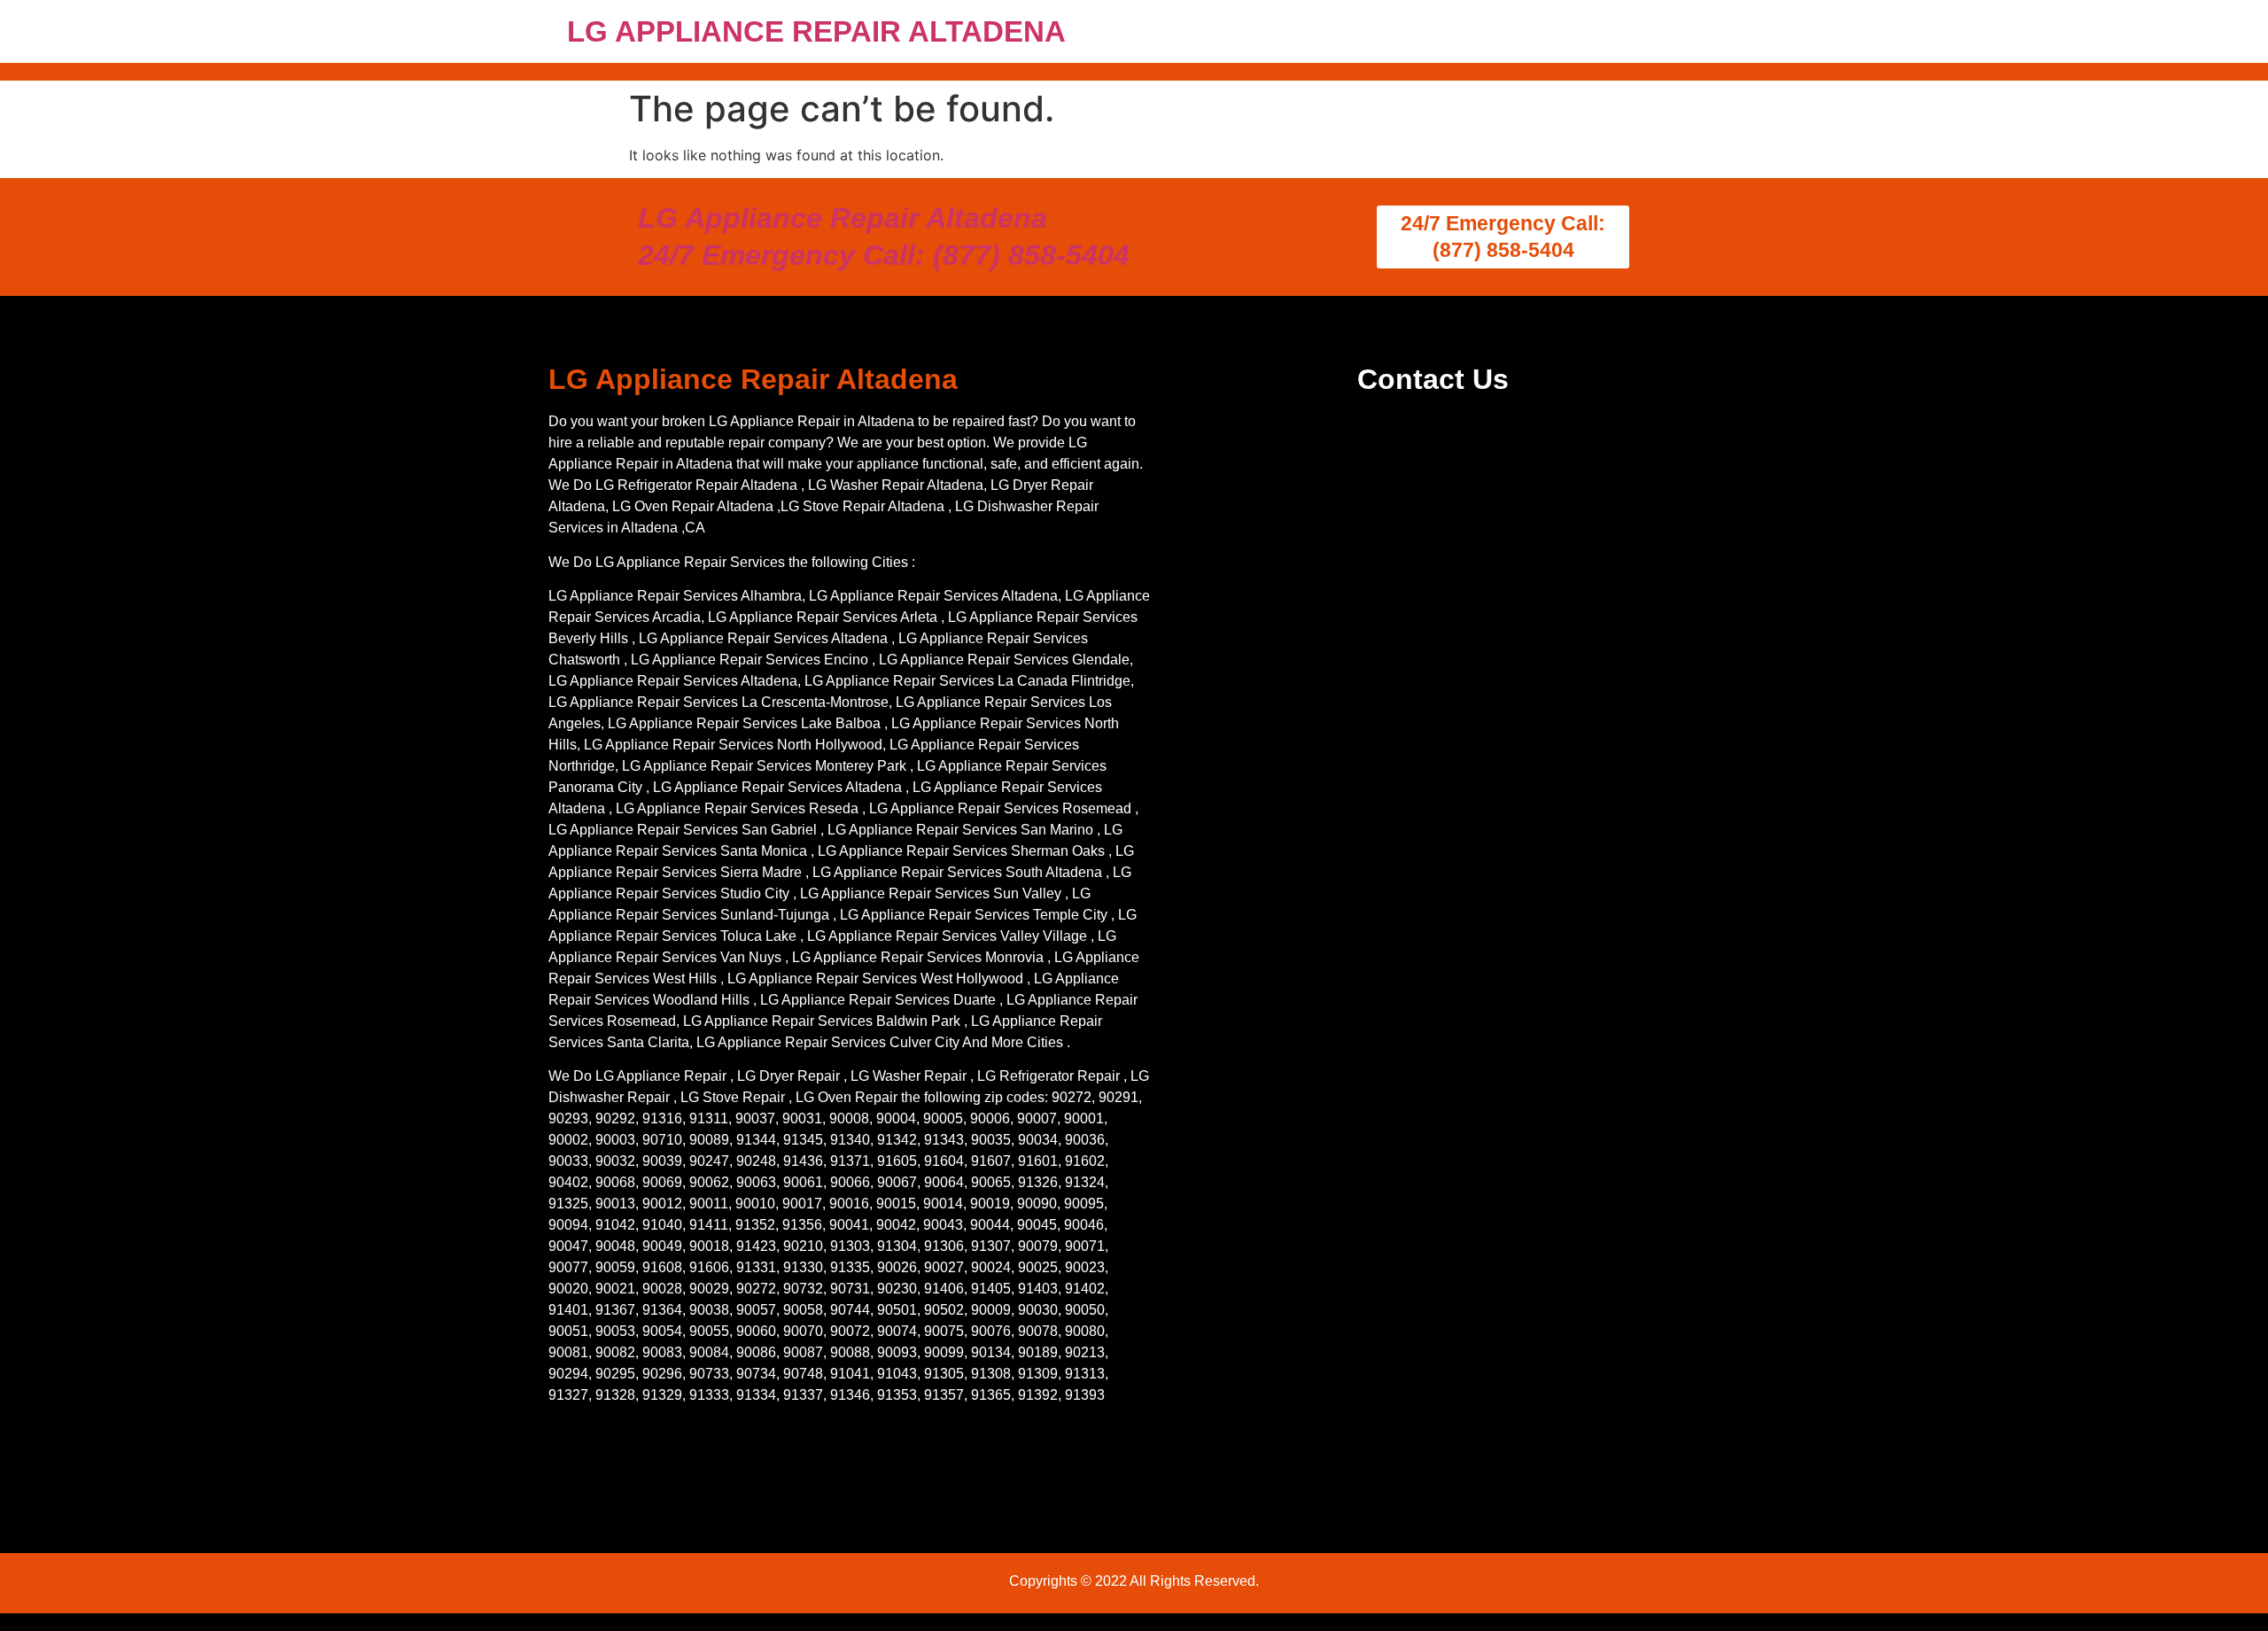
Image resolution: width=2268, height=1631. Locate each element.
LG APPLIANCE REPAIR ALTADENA (816, 31)
